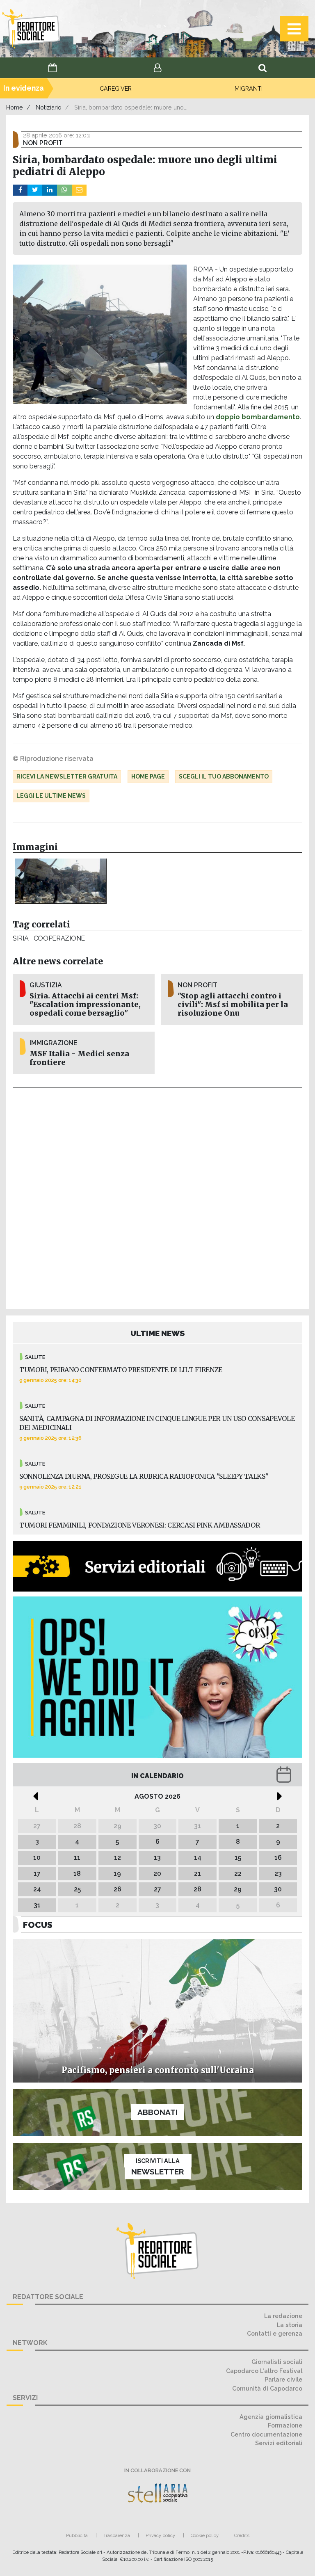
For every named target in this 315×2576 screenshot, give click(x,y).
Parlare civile (283, 2379)
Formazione (285, 2425)
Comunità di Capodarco (267, 2388)
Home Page (148, 776)
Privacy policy (160, 2535)
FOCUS (38, 1925)
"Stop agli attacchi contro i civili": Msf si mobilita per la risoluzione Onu (233, 1005)
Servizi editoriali (279, 2443)
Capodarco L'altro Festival (264, 2371)
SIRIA (21, 938)
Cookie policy (205, 2535)
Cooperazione (59, 938)
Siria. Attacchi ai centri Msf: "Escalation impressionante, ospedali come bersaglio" (85, 1005)
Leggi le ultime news (51, 796)
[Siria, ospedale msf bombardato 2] (61, 882)
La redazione (283, 2316)
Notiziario (49, 107)
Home (15, 107)
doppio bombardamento (258, 417)
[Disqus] (157, 1197)
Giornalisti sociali (277, 2362)
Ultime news (158, 1333)
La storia (290, 2325)
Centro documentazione (266, 2434)
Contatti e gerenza (275, 2333)
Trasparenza (117, 2535)
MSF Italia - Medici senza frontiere (79, 1058)
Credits (242, 2535)
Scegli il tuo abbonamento (224, 776)
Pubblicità (77, 2535)
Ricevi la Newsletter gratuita (67, 776)
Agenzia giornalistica (271, 2417)
